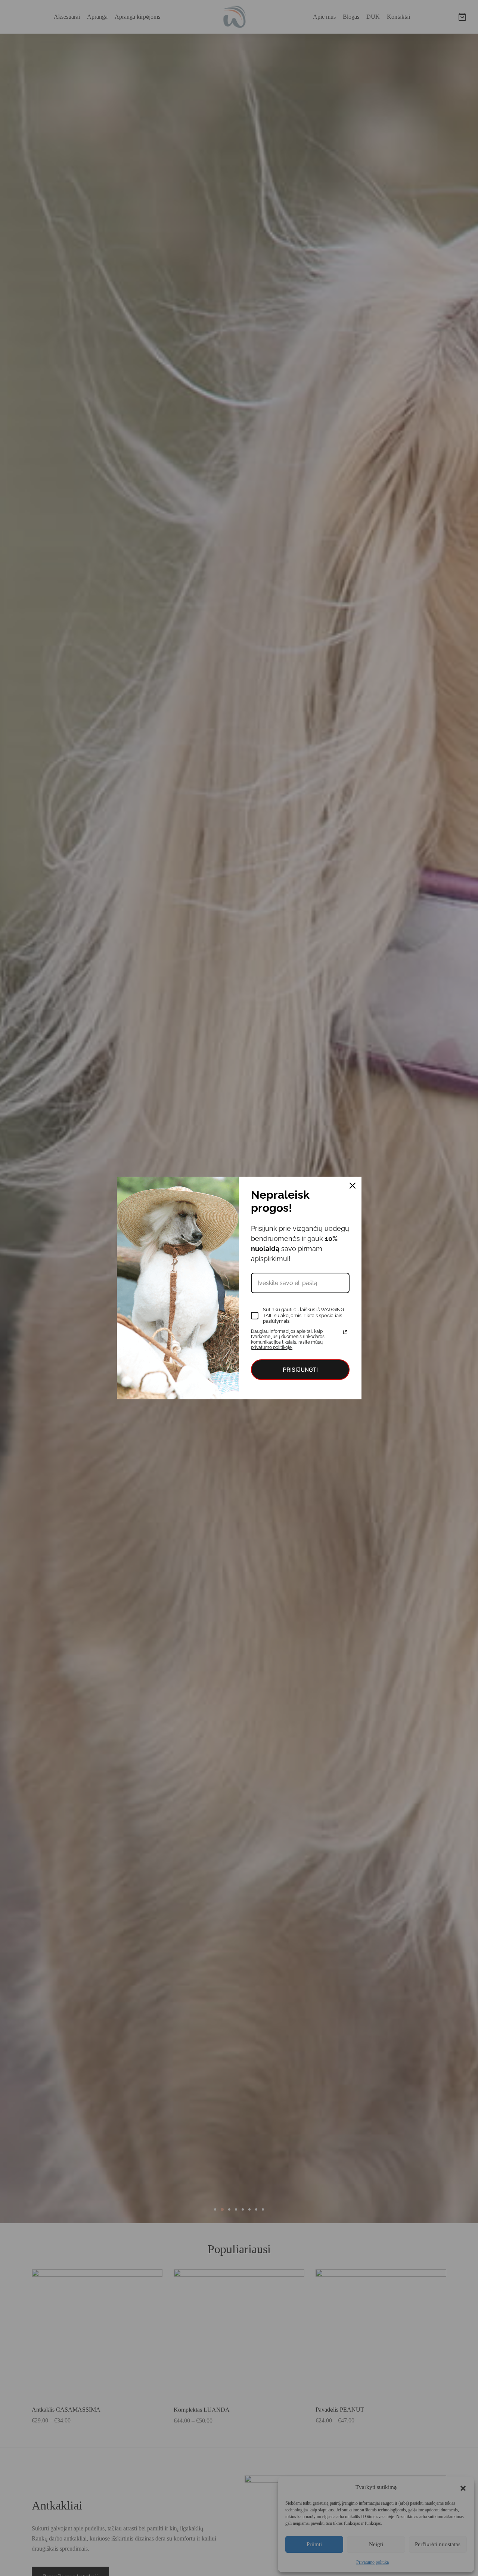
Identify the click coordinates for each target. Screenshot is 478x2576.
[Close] (353, 1186)
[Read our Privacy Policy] (345, 1332)
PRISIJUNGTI (300, 1370)
